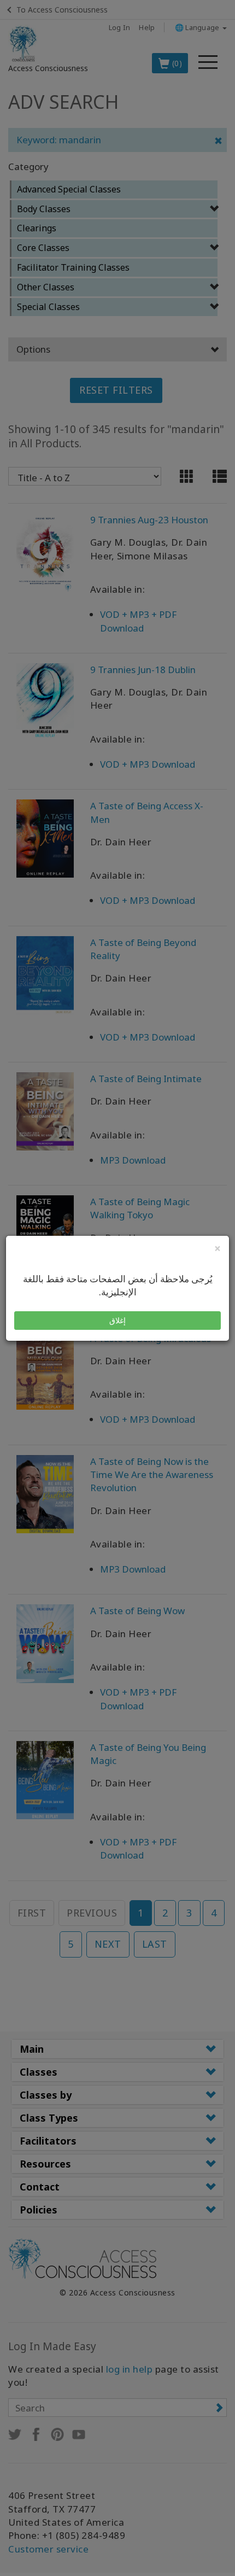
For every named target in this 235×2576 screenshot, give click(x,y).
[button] (117, 1321)
